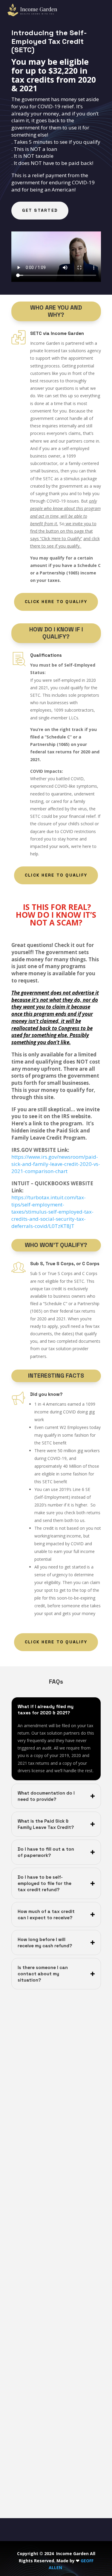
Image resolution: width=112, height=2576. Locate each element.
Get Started (40, 210)
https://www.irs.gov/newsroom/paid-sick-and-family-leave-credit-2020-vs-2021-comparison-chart (56, 1164)
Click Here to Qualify (56, 602)
